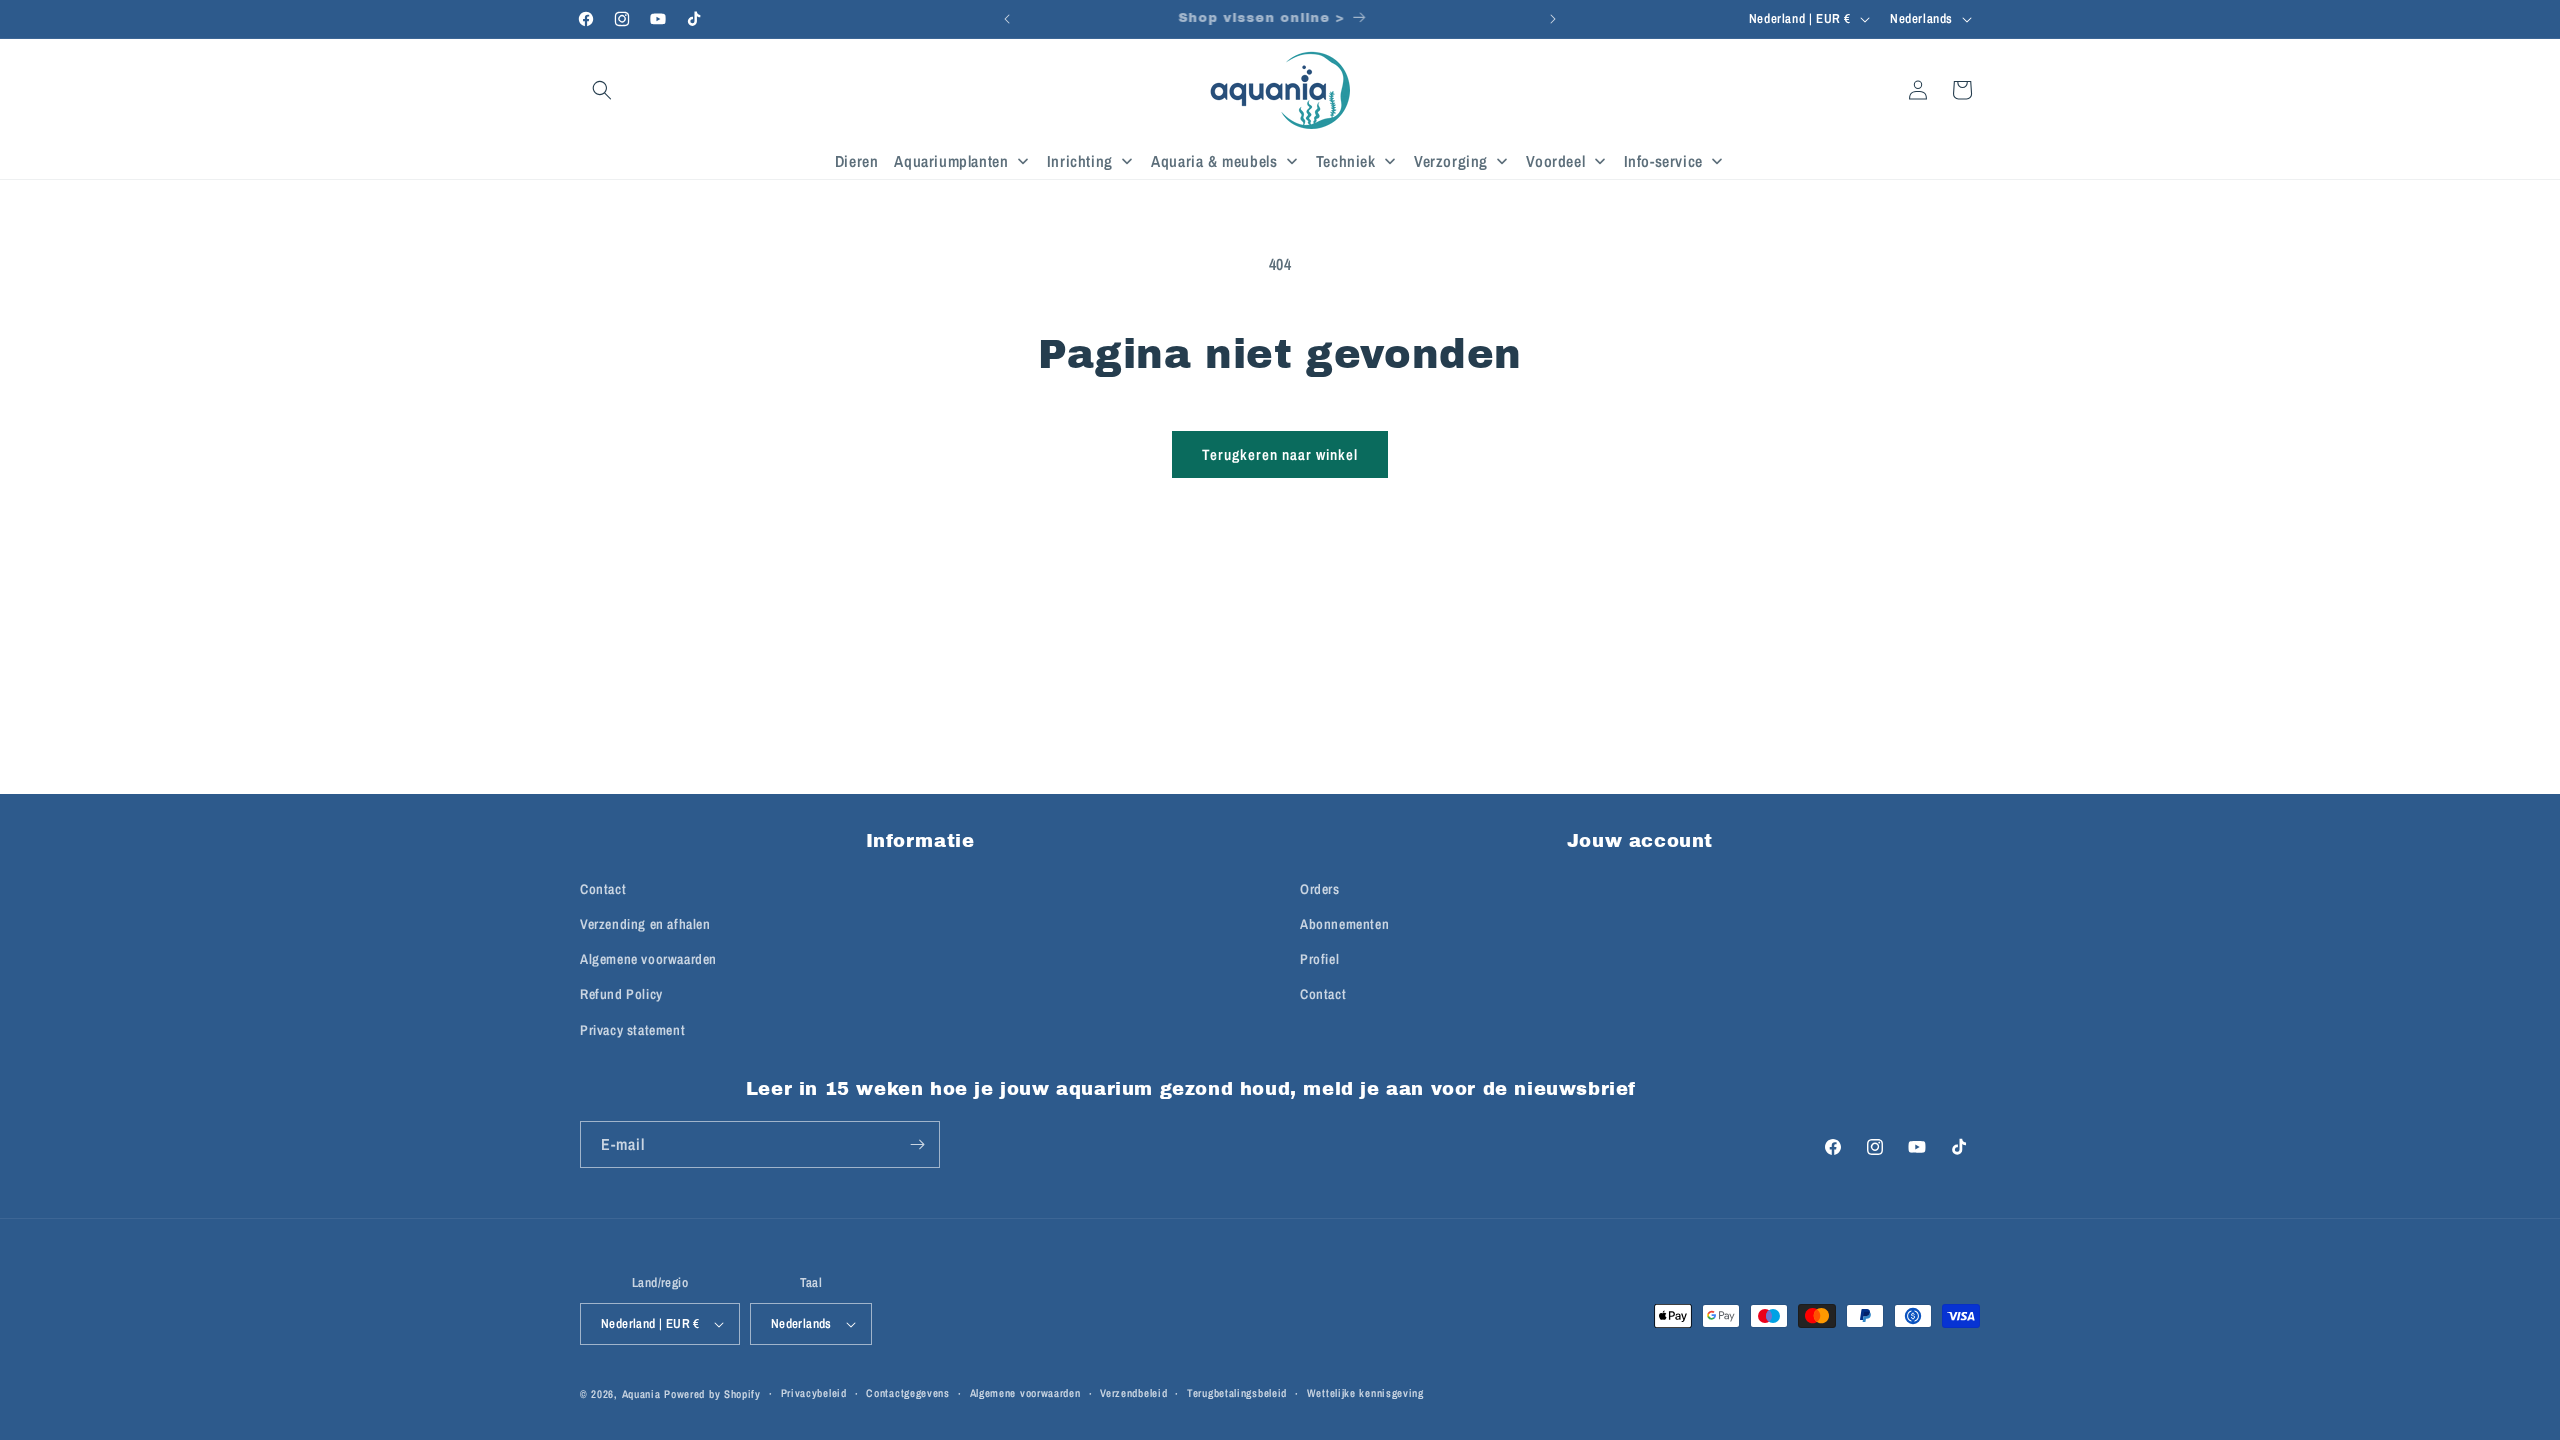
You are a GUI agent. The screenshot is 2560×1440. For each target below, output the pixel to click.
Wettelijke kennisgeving (1365, 1393)
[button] (602, 90)
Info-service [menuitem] (1663, 161)
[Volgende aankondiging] (1553, 19)
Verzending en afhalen (645, 924)
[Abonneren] (917, 1144)
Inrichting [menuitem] (1080, 161)
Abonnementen (1344, 924)
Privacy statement (632, 1030)
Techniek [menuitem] (1346, 161)
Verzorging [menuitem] (1451, 161)
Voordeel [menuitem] (1555, 161)
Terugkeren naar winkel (1280, 454)
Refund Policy (621, 994)
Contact (603, 889)
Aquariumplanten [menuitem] (951, 161)
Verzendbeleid (1133, 1393)
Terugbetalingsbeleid (1237, 1393)
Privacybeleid (814, 1393)
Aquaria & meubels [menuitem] (1214, 161)
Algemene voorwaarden (648, 959)
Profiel (1319, 959)
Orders (1320, 889)
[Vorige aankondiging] (1007, 19)
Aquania (641, 1394)
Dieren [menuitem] (857, 161)
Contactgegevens (908, 1393)
